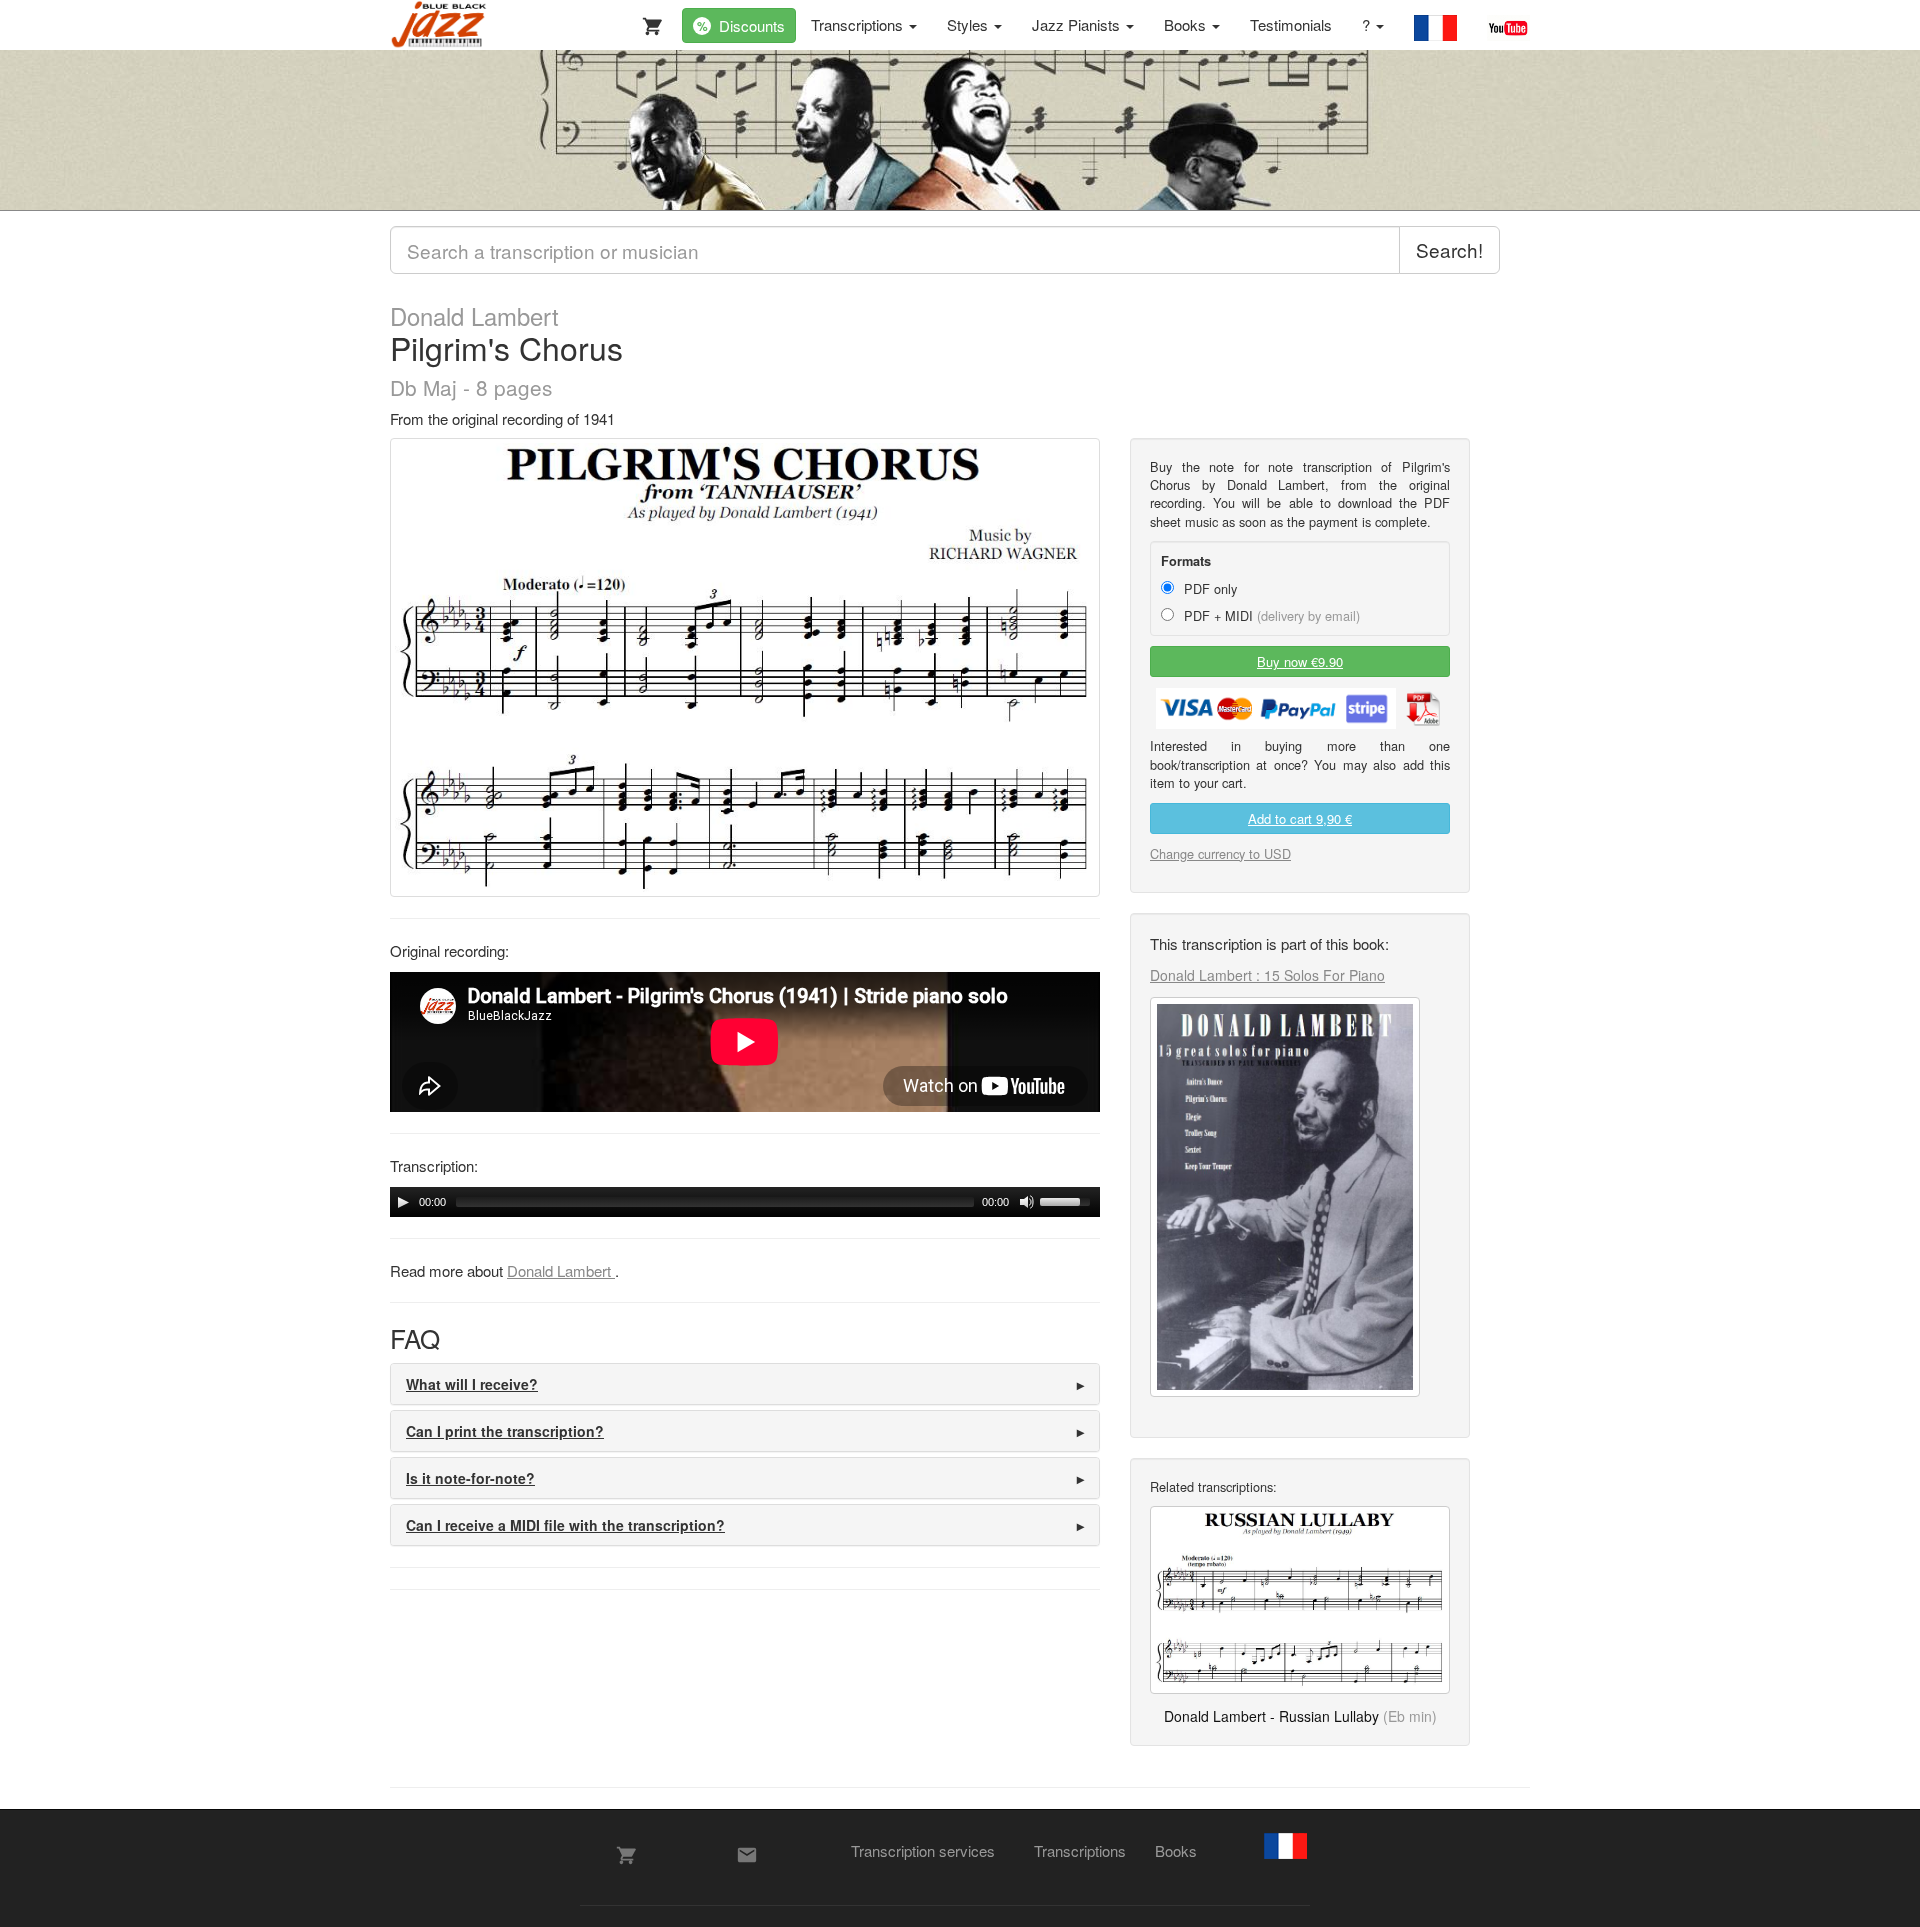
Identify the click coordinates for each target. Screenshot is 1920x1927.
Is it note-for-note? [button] (470, 1478)
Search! (1449, 249)
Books (1187, 24)
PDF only (1208, 588)
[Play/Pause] (403, 1202)
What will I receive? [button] (472, 1384)
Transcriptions (859, 24)
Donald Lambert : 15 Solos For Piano (1267, 975)
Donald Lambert (474, 316)
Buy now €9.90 (1300, 661)
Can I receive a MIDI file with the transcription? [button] (565, 1525)
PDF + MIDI (1270, 615)
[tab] (745, 1384)
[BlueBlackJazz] (439, 25)
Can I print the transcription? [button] (505, 1431)
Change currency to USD (1220, 853)
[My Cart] (648, 22)
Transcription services (923, 1850)
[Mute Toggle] (1027, 1202)
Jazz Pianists (1078, 24)
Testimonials (1291, 24)
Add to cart (1300, 818)
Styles (969, 24)
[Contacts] (747, 1855)
